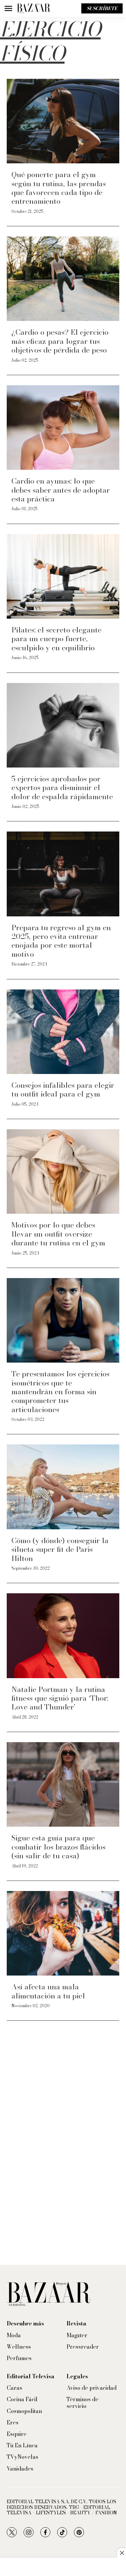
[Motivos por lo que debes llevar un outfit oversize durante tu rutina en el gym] (63, 1171)
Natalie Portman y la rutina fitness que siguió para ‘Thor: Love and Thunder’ (60, 1698)
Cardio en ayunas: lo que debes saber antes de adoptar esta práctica (61, 490)
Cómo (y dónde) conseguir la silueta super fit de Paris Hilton (60, 1549)
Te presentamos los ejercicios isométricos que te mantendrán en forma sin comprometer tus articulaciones (60, 1392)
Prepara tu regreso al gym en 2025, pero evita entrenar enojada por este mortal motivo (61, 941)
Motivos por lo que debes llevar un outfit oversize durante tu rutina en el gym (58, 1234)
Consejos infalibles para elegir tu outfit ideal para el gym (63, 1089)
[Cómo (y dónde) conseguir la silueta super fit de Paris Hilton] (63, 1487)
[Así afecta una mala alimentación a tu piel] (63, 1933)
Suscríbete (102, 8)
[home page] (34, 8)
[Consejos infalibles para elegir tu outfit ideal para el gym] (63, 1032)
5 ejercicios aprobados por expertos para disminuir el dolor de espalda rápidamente (62, 788)
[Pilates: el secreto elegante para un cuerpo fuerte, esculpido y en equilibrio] (63, 576)
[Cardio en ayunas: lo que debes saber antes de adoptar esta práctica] (63, 428)
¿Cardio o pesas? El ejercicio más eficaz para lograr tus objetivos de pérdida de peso (60, 341)
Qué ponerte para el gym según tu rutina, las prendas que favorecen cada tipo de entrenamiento (59, 188)
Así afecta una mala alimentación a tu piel (48, 1991)
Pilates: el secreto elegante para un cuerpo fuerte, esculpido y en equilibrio (56, 639)
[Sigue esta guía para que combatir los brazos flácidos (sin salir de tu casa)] (63, 1784)
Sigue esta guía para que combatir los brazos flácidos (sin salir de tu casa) (58, 1847)
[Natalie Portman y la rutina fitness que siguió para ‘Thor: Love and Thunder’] (63, 1636)
